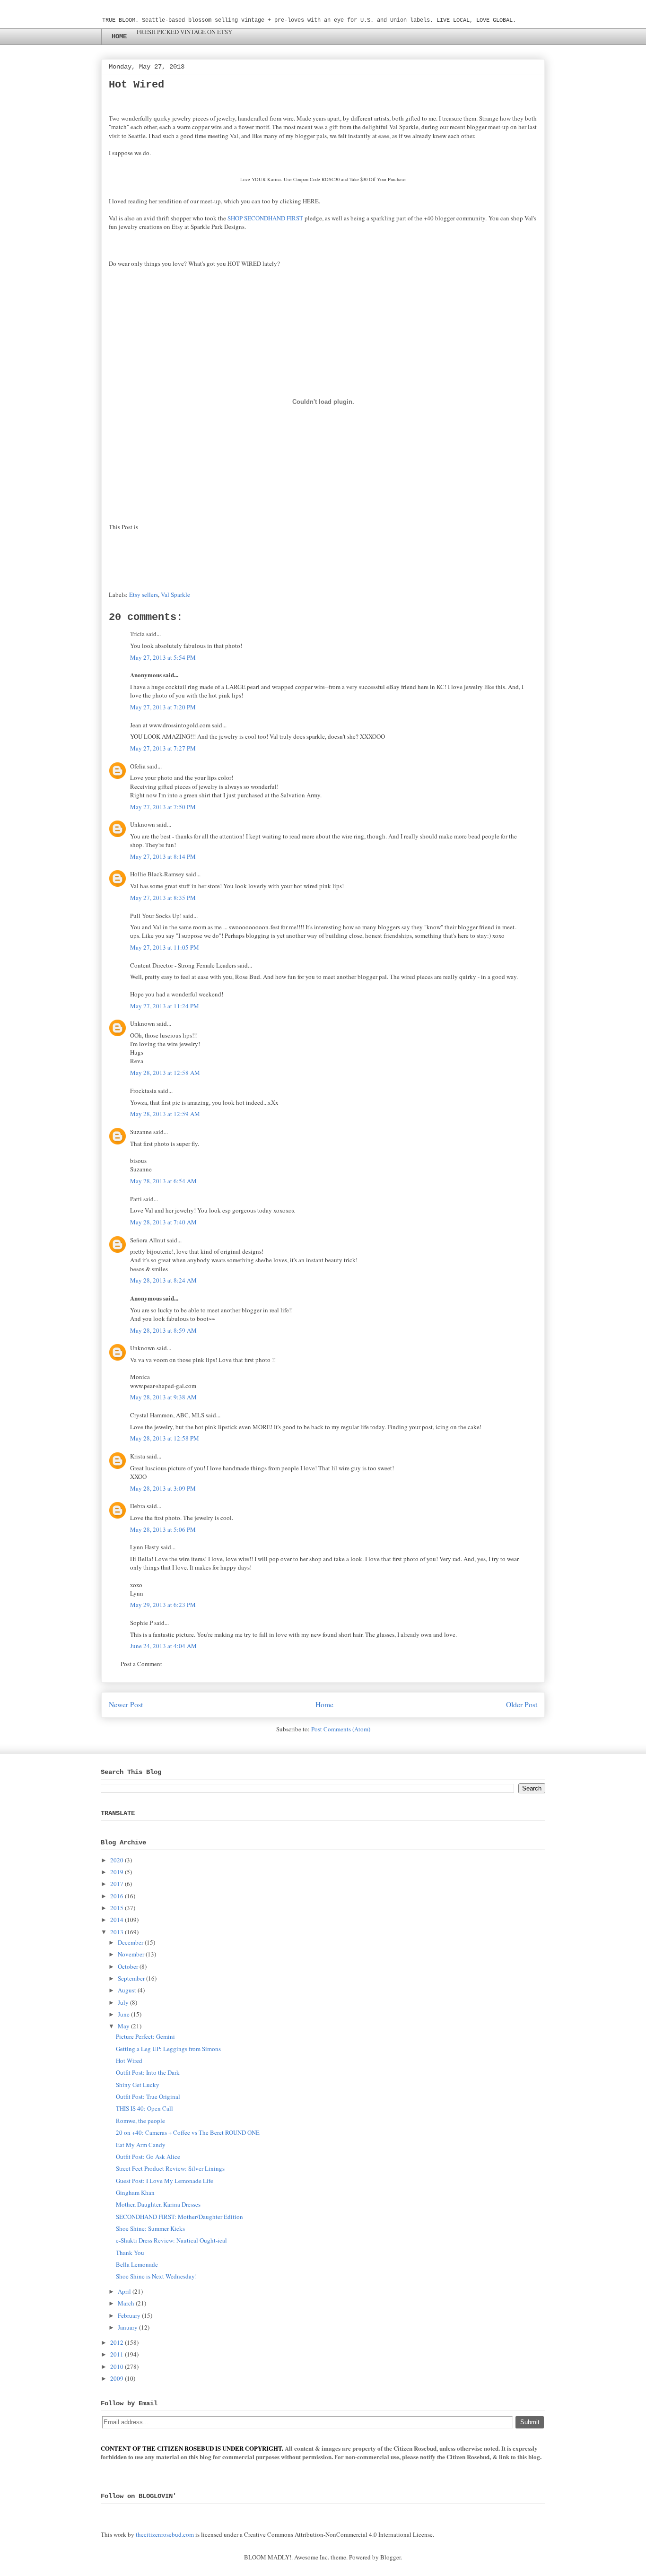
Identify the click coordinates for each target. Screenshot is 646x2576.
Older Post (522, 1704)
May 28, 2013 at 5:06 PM (163, 1529)
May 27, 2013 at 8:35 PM (163, 898)
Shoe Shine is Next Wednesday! (156, 2276)
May (124, 2026)
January (128, 2327)
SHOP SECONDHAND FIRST (265, 218)
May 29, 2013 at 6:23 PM (163, 1605)
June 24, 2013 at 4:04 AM (163, 1646)
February (129, 2315)
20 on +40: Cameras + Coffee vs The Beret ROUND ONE (188, 2132)
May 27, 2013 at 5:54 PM (163, 657)
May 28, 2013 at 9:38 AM (163, 1397)
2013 (117, 1932)
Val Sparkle (175, 594)
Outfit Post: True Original (148, 2096)
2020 (117, 1860)
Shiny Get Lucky (138, 2085)
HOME (119, 36)
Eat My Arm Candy (141, 2145)
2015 (117, 1908)
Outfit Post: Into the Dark (148, 2072)
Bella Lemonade (137, 2264)
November (131, 1954)
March (126, 2303)
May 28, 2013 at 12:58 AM (165, 1073)
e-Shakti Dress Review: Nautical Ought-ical (171, 2240)
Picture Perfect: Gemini (145, 2036)
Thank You (130, 2253)
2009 (117, 2378)
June (124, 2014)
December (131, 1942)
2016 (117, 1896)
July (123, 2002)
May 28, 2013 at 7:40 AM (163, 1222)
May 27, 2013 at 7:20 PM (163, 707)
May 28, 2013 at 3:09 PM (163, 1488)
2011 (117, 2354)
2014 (117, 1920)
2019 (117, 1872)
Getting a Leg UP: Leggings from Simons (168, 2049)
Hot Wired (129, 2061)
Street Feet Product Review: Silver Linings (170, 2168)
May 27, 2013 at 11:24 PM (165, 1006)
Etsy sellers (144, 594)
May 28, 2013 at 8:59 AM (163, 1330)
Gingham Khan (135, 2192)
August (127, 1990)
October (128, 1966)
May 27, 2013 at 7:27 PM (163, 748)
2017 (117, 1884)
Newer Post (126, 1704)
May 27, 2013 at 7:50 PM (163, 807)
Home (324, 1704)
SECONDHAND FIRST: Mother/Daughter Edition (179, 2217)
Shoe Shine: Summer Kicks (150, 2228)
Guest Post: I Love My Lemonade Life (165, 2181)
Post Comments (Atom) (341, 1729)
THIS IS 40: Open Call (144, 2108)
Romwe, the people (140, 2121)
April (124, 2291)
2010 (117, 2366)
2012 (117, 2342)
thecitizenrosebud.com (165, 2534)
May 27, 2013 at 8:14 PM (163, 856)
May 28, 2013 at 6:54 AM (163, 1181)
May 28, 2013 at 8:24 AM (163, 1280)
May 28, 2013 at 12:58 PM (165, 1438)
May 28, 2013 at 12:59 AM (165, 1114)
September (131, 1978)
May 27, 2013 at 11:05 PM (165, 947)
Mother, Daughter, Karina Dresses (158, 2204)
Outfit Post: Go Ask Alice (148, 2157)
